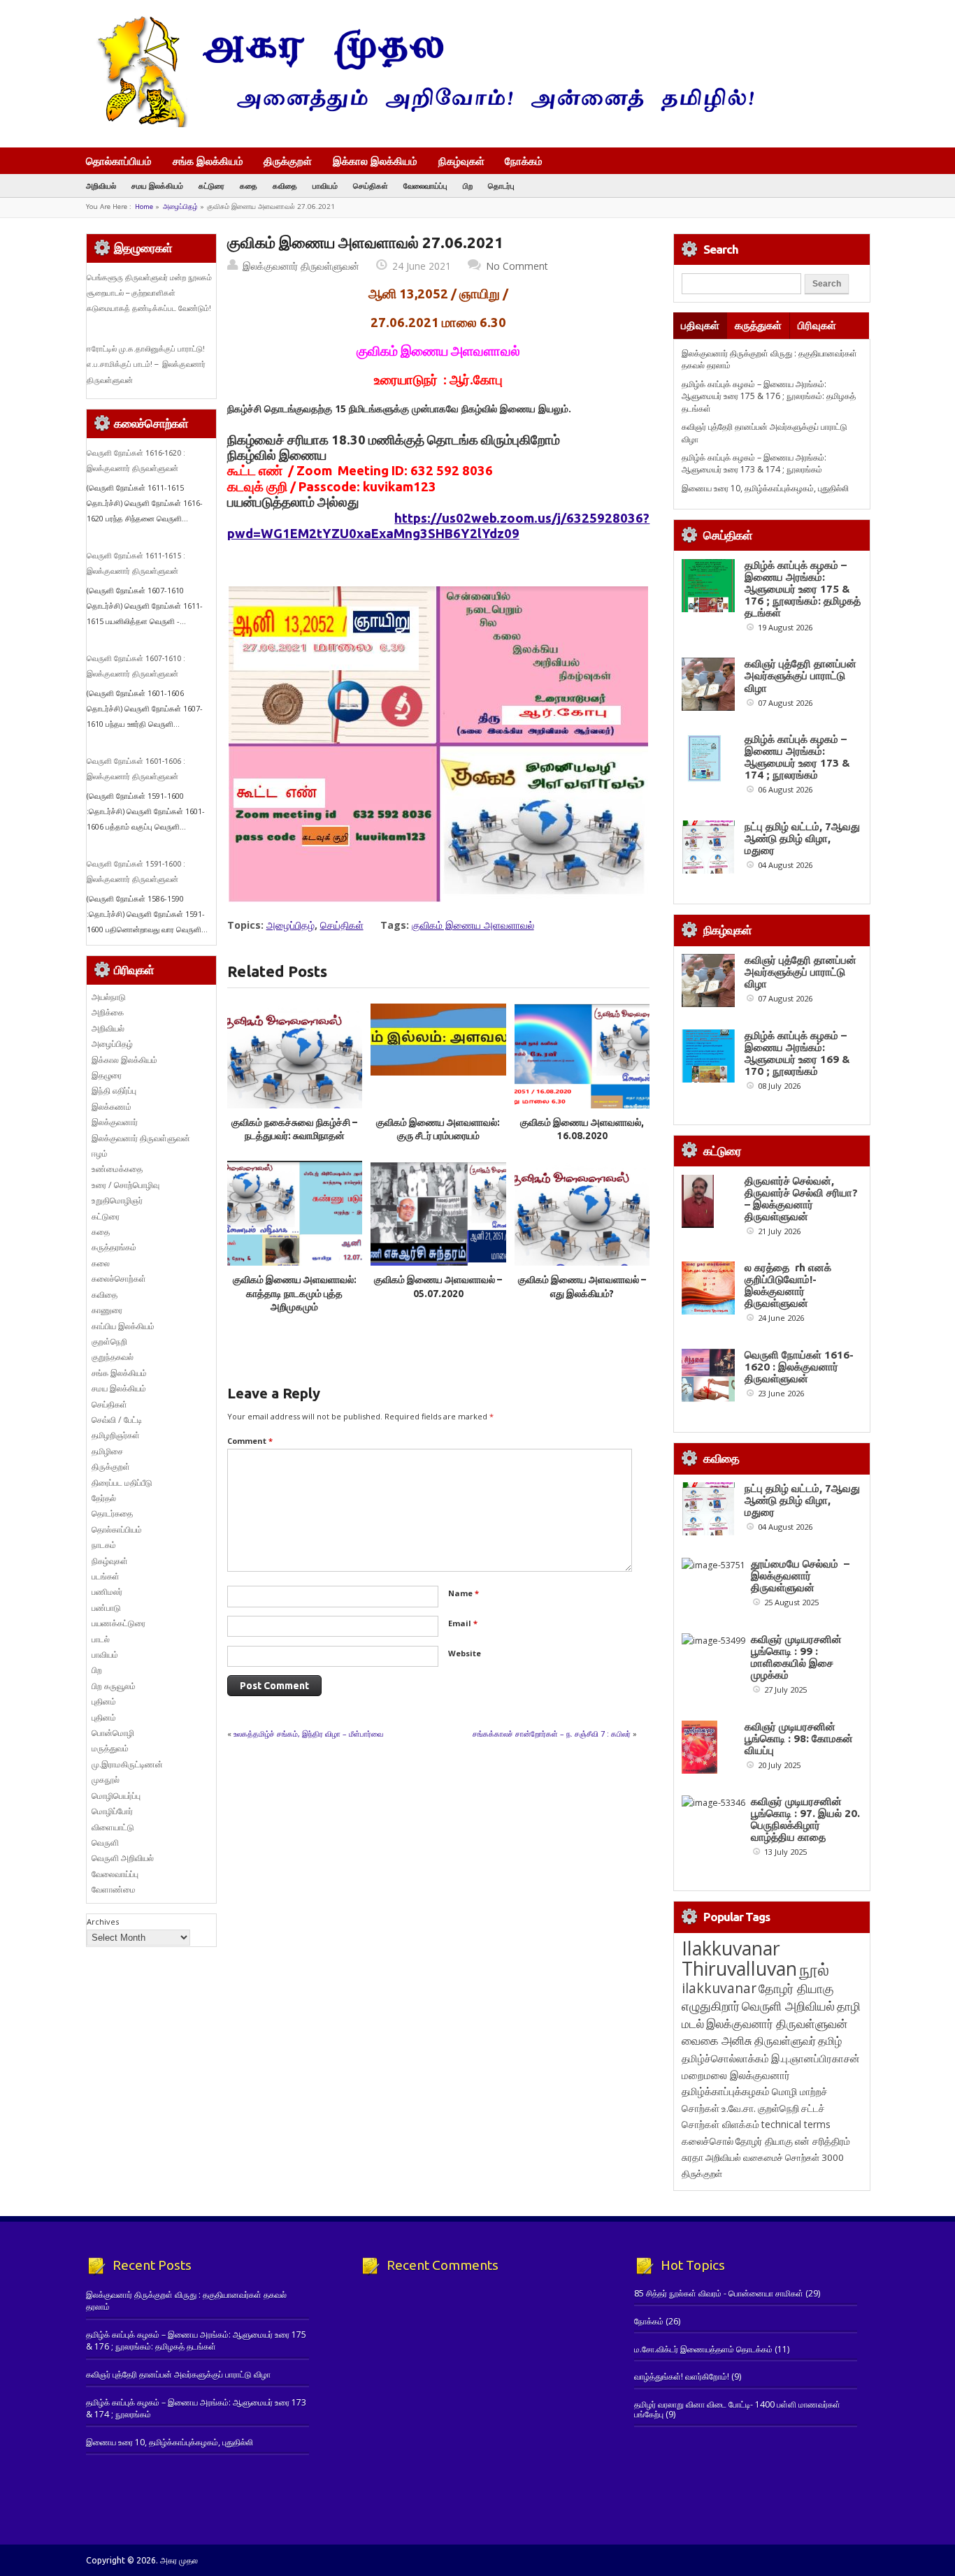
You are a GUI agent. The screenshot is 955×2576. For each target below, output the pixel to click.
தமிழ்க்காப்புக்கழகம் (726, 2091)
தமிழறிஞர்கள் (116, 1435)
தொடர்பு (501, 186)
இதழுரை (107, 1075)
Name (464, 1593)
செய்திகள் (371, 186)
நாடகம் (104, 1545)
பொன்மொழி (113, 1733)
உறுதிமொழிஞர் (117, 1200)
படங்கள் (106, 1576)
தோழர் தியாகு (764, 2141)
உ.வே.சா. (739, 2108)
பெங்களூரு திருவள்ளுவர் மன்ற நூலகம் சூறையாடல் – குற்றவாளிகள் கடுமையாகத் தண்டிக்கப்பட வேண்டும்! (149, 293)
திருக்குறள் (288, 161)
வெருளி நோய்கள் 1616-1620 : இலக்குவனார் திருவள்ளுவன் (799, 1367)
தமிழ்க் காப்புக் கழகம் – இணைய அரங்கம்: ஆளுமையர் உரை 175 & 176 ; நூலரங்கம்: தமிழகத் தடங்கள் (769, 396)
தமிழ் (830, 2041)
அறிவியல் (101, 186)
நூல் (814, 1969)
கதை (249, 186)
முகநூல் (106, 1780)
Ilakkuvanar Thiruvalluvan (739, 1958)
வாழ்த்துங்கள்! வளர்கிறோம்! (682, 2376)
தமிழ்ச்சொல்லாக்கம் (725, 2058)
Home (144, 207)
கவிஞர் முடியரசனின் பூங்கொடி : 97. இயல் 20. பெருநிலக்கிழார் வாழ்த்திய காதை (805, 1819)
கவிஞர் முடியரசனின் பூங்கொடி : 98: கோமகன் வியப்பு (799, 1738)
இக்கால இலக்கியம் (375, 161)
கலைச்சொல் (708, 2141)
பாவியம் (325, 186)
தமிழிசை (107, 1451)
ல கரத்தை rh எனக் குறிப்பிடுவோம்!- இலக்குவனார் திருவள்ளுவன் (788, 1285)
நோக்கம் (524, 162)
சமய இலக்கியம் (157, 186)
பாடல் (101, 1639)
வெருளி (105, 1843)
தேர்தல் (104, 1498)
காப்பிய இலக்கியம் (123, 1326)
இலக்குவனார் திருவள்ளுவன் (301, 266)
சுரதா (692, 2157)
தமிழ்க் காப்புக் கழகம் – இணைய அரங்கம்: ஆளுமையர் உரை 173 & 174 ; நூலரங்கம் (754, 463)
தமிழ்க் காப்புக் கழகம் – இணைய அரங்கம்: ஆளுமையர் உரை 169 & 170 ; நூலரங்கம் (797, 1053)
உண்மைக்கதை (117, 1169)
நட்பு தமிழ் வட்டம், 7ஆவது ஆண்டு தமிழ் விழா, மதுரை (802, 838)
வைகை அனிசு (717, 2040)
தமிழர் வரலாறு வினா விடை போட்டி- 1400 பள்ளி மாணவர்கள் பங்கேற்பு (737, 2409)
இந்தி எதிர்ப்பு (114, 1091)
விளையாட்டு (113, 1827)
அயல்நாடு (109, 997)
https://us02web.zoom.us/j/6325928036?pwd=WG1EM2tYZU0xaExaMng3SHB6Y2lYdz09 (439, 526)
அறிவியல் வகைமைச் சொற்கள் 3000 (775, 2157)
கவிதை (285, 186)
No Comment (517, 266)
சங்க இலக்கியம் (208, 161)
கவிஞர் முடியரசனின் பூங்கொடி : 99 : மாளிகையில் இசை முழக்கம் (796, 1657)
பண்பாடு (106, 1608)
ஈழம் (100, 1153)
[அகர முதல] (420, 124)
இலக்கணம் (112, 1107)
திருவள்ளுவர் (785, 2040)
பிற (468, 186)
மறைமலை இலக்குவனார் (736, 2075)
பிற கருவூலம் (114, 1686)
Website (465, 1653)
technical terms (796, 2124)
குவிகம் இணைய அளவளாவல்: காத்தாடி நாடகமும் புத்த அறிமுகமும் (295, 1293)
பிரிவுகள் (817, 325)
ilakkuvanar (719, 1988)
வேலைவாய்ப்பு (425, 186)
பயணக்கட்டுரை (119, 1623)
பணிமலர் (107, 1592)
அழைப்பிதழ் (180, 207)
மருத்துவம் (110, 1748)
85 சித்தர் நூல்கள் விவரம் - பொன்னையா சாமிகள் (719, 2293)
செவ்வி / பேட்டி (117, 1420)
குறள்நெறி (109, 1341)
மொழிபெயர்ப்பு (116, 1796)
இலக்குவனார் (115, 1122)
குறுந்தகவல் (113, 1357)
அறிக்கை (108, 1012)
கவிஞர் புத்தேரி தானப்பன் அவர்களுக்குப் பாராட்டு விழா (800, 675)
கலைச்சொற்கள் (119, 1279)
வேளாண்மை (114, 1889)
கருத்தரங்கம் (114, 1247)
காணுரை (107, 1310)
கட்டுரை (211, 186)
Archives (103, 1922)
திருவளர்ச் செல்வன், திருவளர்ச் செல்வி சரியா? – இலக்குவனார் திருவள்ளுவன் (801, 1199)
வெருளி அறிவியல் (123, 1858)
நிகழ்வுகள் (461, 161)
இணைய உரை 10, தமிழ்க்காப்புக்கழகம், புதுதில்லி (765, 488)
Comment (250, 1441)
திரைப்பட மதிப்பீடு (122, 1483)
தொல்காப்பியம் (119, 161)
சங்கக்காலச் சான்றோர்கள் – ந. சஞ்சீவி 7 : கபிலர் (552, 1734)
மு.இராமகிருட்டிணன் (127, 1764)
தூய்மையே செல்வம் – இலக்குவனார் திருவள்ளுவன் (800, 1576)
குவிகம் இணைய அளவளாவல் (473, 925)
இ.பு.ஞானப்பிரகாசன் (816, 2058)
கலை (101, 1263)
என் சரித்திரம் (823, 2141)
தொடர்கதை (112, 1513)
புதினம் (104, 1701)
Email (463, 1623)
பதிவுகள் (700, 325)
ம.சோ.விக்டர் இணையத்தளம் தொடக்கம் (703, 2349)
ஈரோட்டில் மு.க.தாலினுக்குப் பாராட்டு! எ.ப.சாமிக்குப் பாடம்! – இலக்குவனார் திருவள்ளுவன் (147, 364)
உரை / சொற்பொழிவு (125, 1185)
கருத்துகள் (758, 325)
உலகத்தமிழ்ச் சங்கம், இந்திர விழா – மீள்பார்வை (308, 1734)
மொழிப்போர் (112, 1811)
